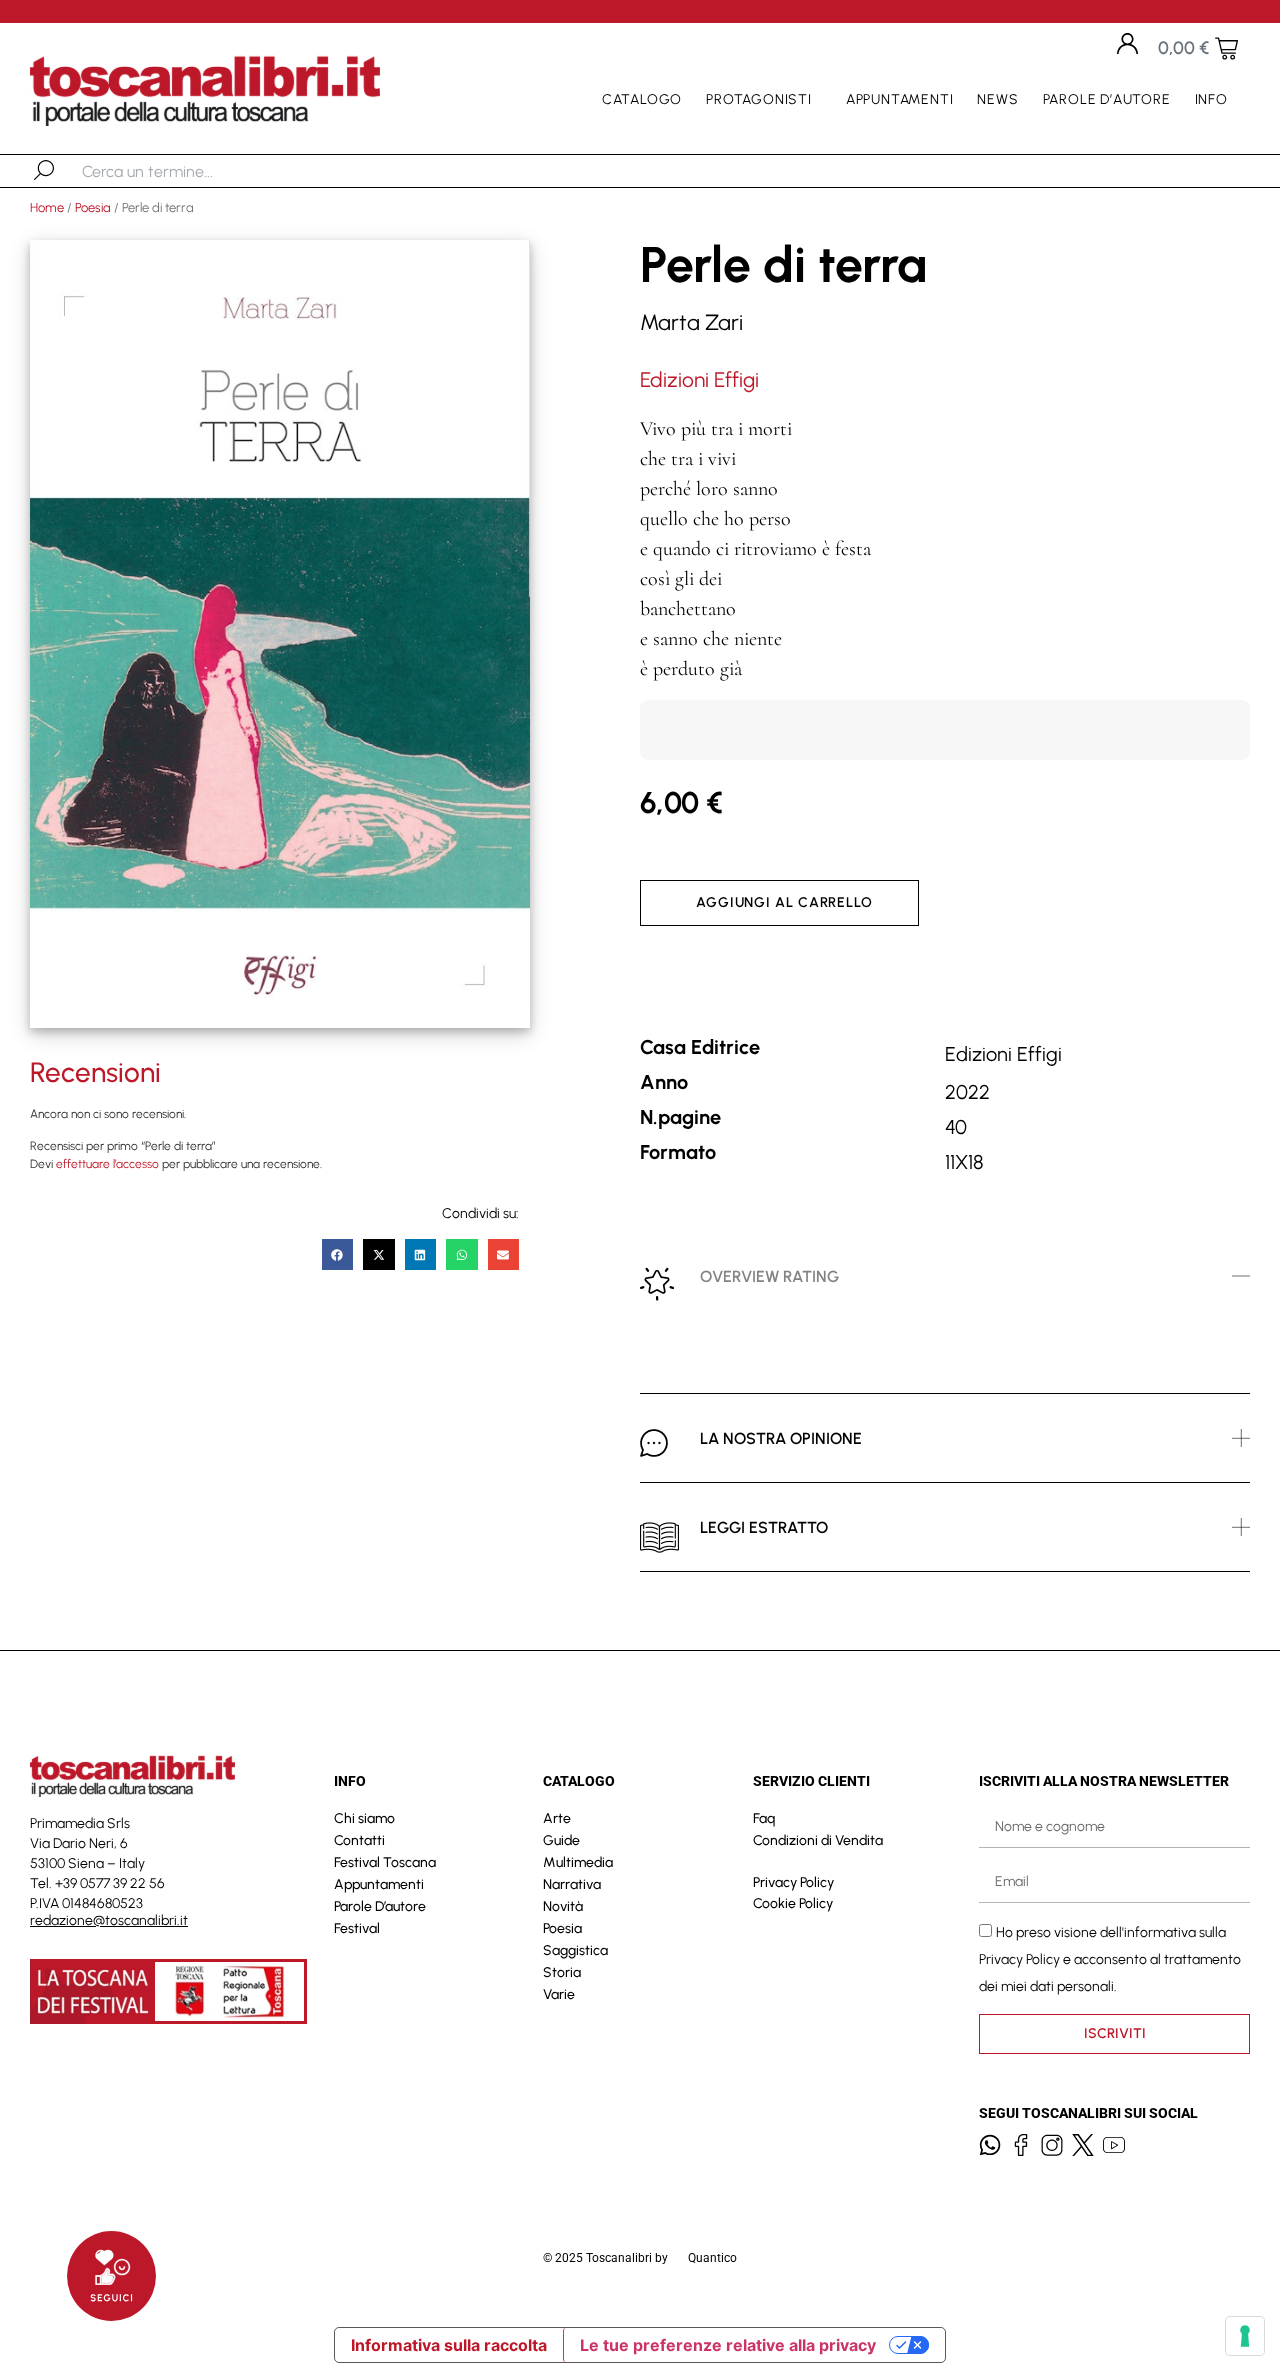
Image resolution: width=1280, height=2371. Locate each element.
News (997, 99)
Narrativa (572, 1884)
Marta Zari (691, 322)
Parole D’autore (1107, 99)
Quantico (712, 2258)
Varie (559, 1994)
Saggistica (575, 1950)
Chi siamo (364, 1818)
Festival (357, 1928)
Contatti (359, 1840)
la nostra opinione (781, 1438)
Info (1211, 99)
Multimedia (578, 1862)
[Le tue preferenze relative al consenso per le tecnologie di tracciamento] (1245, 2336)
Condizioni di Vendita (818, 1840)
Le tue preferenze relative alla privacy (728, 2345)
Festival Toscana (385, 1862)
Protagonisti (759, 99)
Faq (764, 1818)
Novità (563, 1906)
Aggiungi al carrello (784, 902)
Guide (561, 1840)
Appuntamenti (900, 99)
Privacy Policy (793, 1882)
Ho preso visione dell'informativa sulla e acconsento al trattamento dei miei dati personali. (1110, 1958)
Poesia (93, 207)
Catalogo (642, 99)
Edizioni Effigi (699, 379)
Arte (557, 1818)
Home (47, 207)
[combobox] (185, 171)
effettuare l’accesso (107, 1164)
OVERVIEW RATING (769, 1276)
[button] (338, 1255)
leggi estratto (764, 1527)
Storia (562, 1972)
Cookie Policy (793, 1903)
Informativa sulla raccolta (449, 2345)
